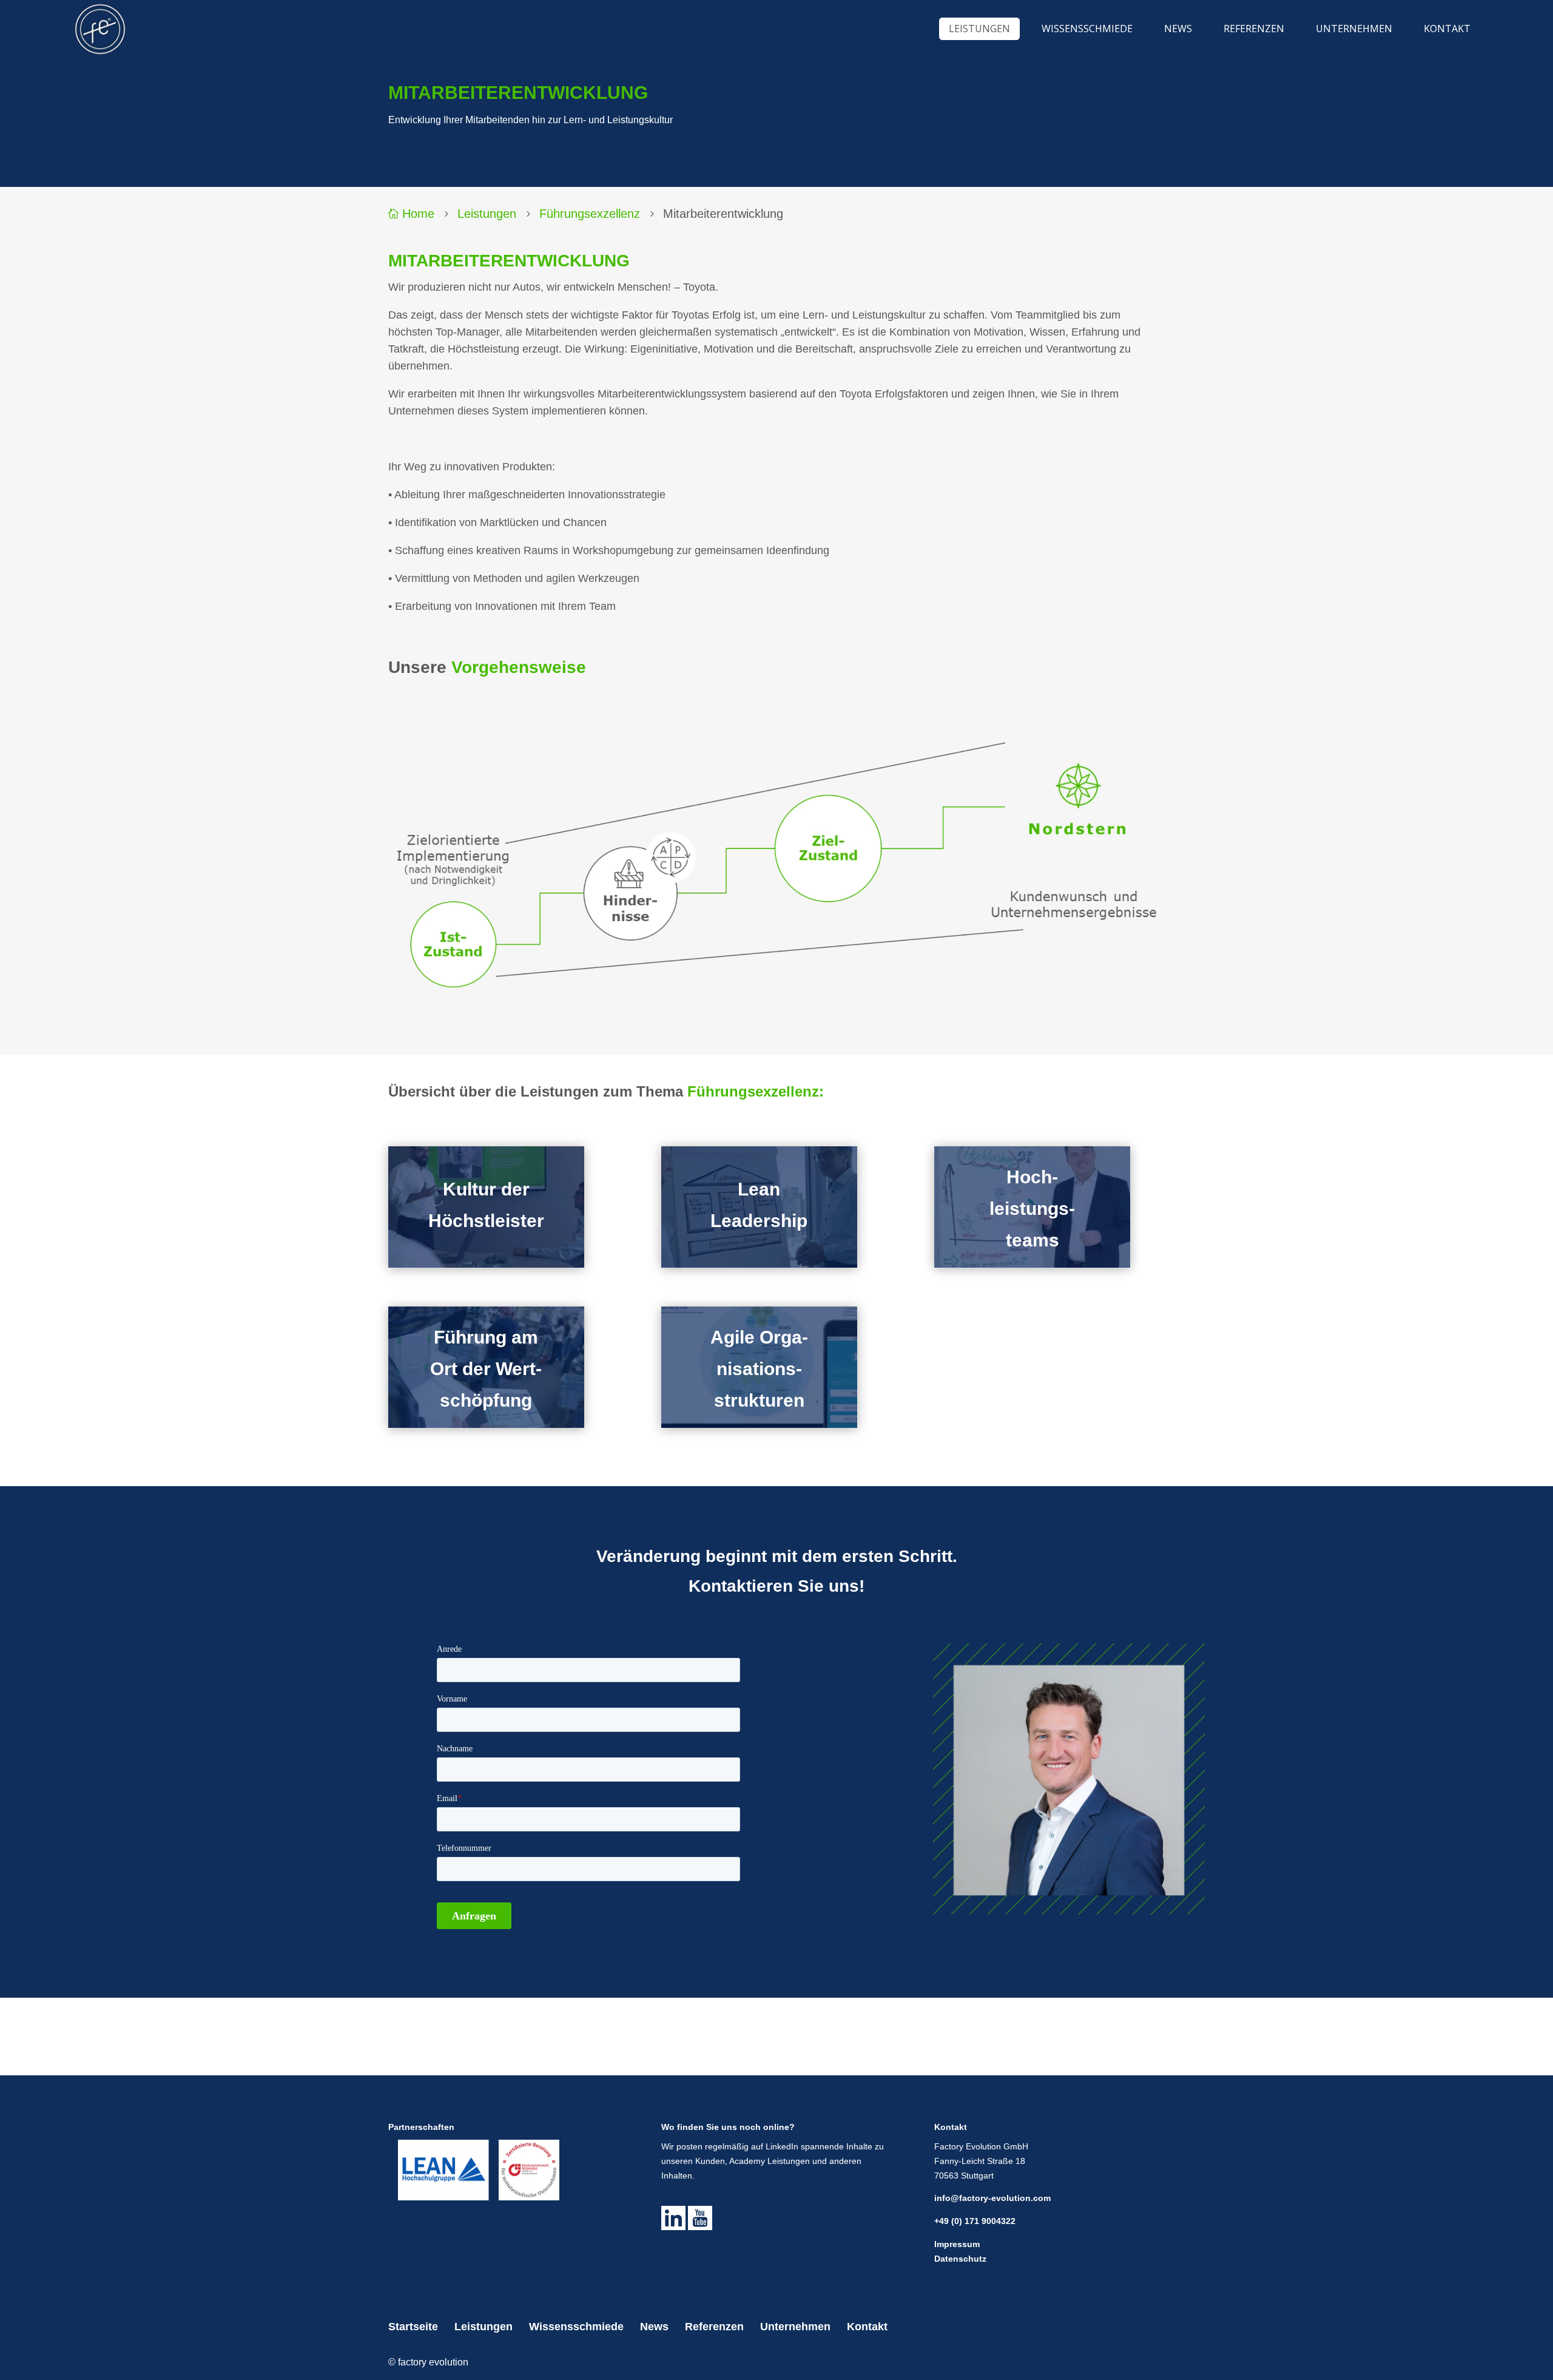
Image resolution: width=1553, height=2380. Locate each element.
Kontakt (867, 2327)
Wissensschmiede (576, 2327)
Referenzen (714, 2327)
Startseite (413, 2327)
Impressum (957, 2244)
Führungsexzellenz (590, 214)
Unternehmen (795, 2327)
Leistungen (487, 214)
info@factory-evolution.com (992, 2198)
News (654, 2327)
